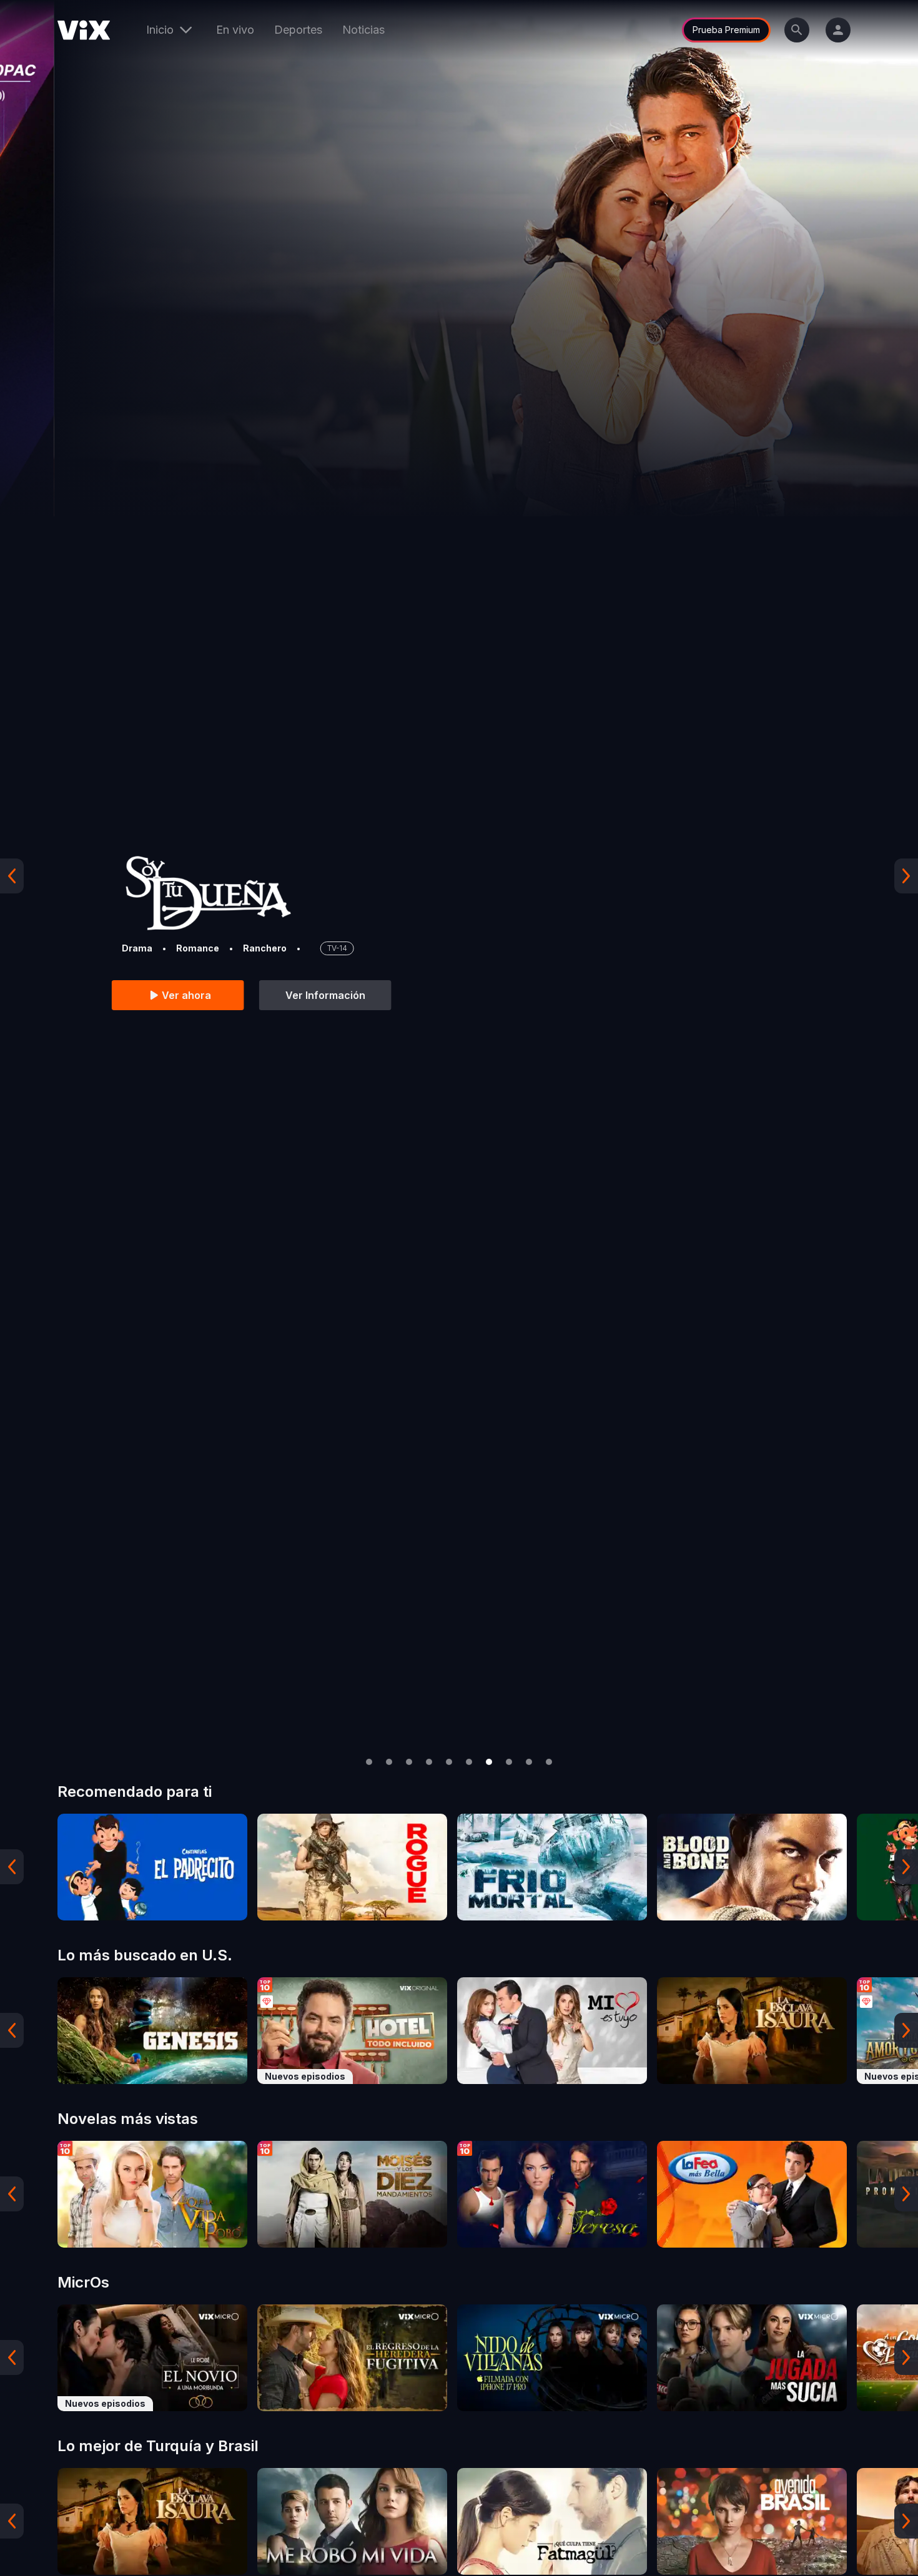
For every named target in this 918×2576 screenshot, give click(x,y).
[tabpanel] (152, 1867)
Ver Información (271, 995)
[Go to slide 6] (469, 1762)
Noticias (363, 30)
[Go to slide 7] (489, 1762)
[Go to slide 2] (389, 1762)
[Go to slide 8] (509, 1762)
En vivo (235, 30)
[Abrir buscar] (797, 30)
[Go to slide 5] (449, 1762)
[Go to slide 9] (529, 1762)
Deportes (298, 30)
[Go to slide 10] (549, 1762)
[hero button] (459, 876)
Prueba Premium (726, 30)
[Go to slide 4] (429, 1762)
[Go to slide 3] (409, 1762)
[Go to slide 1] (369, 1762)
